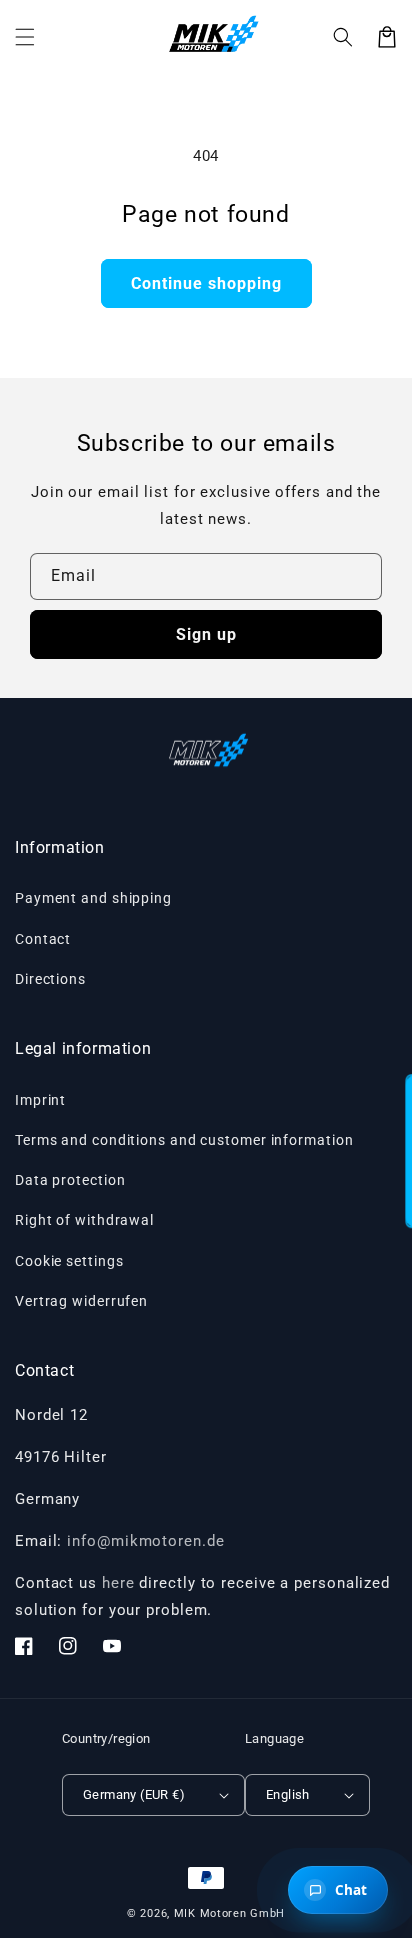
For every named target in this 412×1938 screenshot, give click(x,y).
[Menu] (25, 37)
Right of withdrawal (84, 1220)
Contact (43, 939)
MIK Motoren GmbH (229, 1913)
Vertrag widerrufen (81, 1301)
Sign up (206, 634)
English (288, 1794)
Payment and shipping (93, 898)
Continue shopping (206, 283)
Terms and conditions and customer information (184, 1140)
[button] (343, 37)
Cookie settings (69, 1261)
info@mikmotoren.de (145, 1541)
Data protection (70, 1180)
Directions (50, 979)
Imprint (40, 1100)
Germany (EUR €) (134, 1794)
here (118, 1583)
